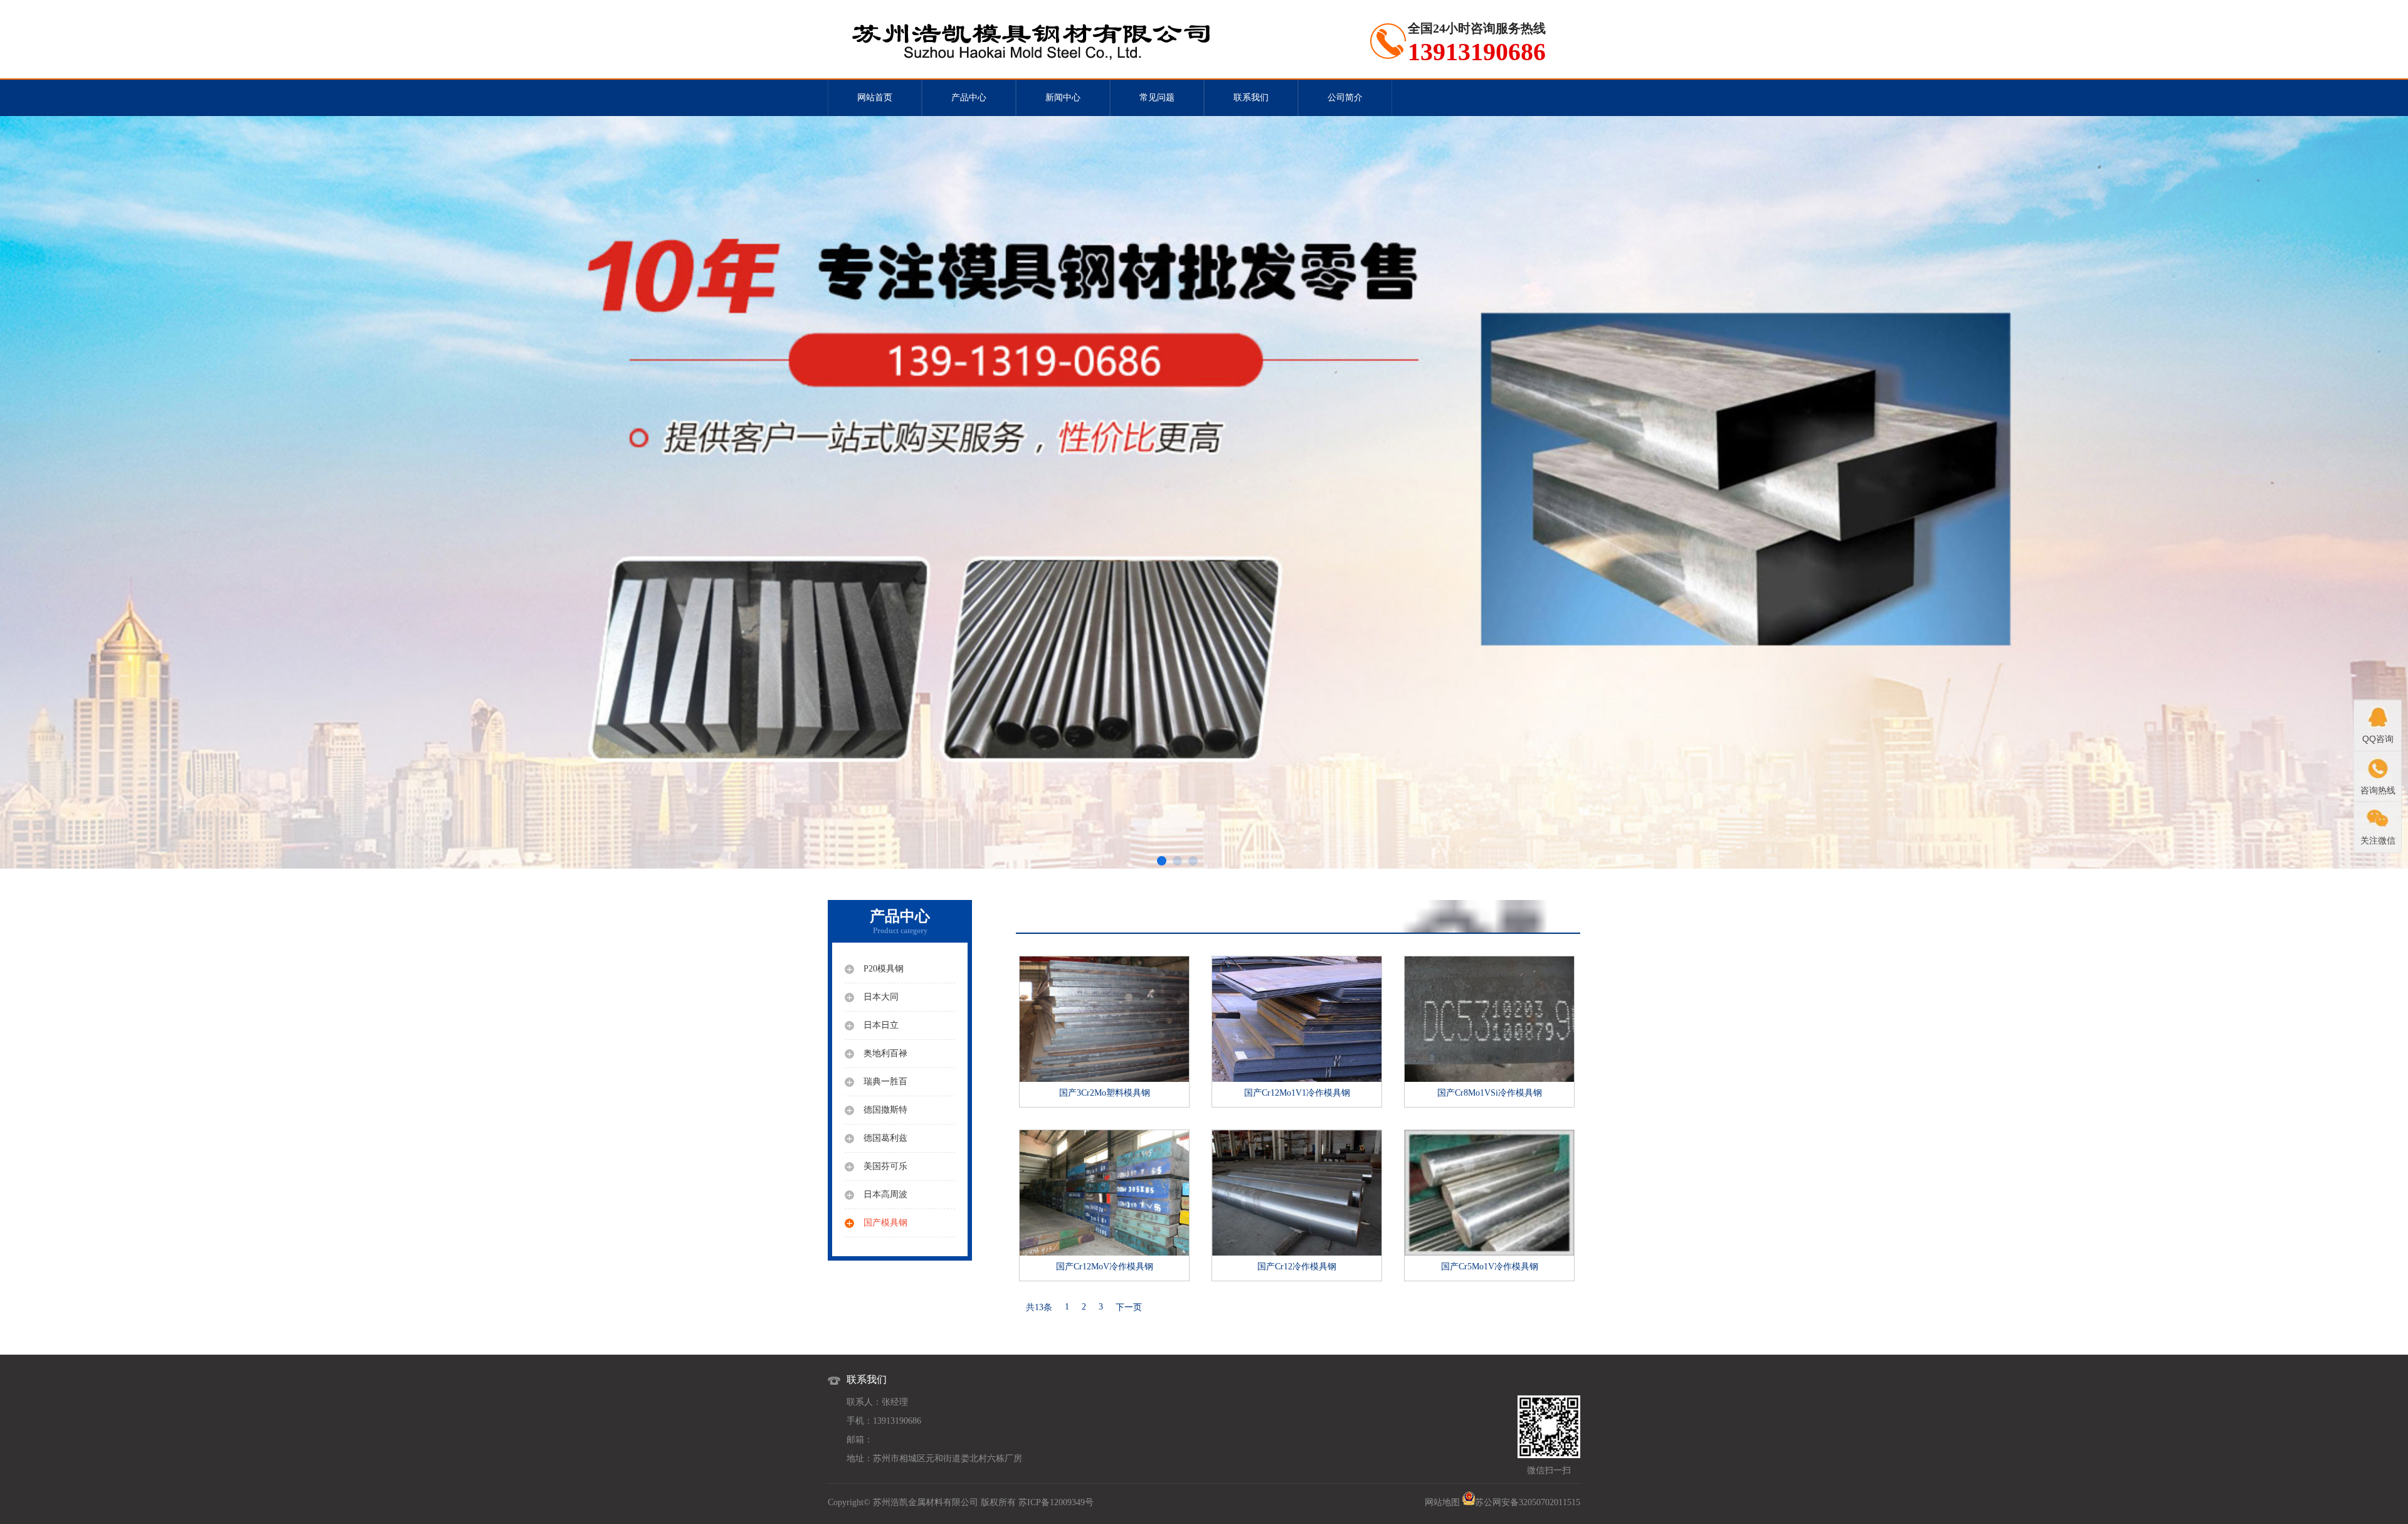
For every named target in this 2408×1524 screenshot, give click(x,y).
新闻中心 (1063, 98)
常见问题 (1157, 98)
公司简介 (1345, 98)
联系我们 (1251, 98)
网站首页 (875, 98)
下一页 (1129, 1307)
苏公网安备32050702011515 (1528, 1502)
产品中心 (969, 98)
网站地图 (1442, 1502)
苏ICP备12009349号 (1056, 1502)
